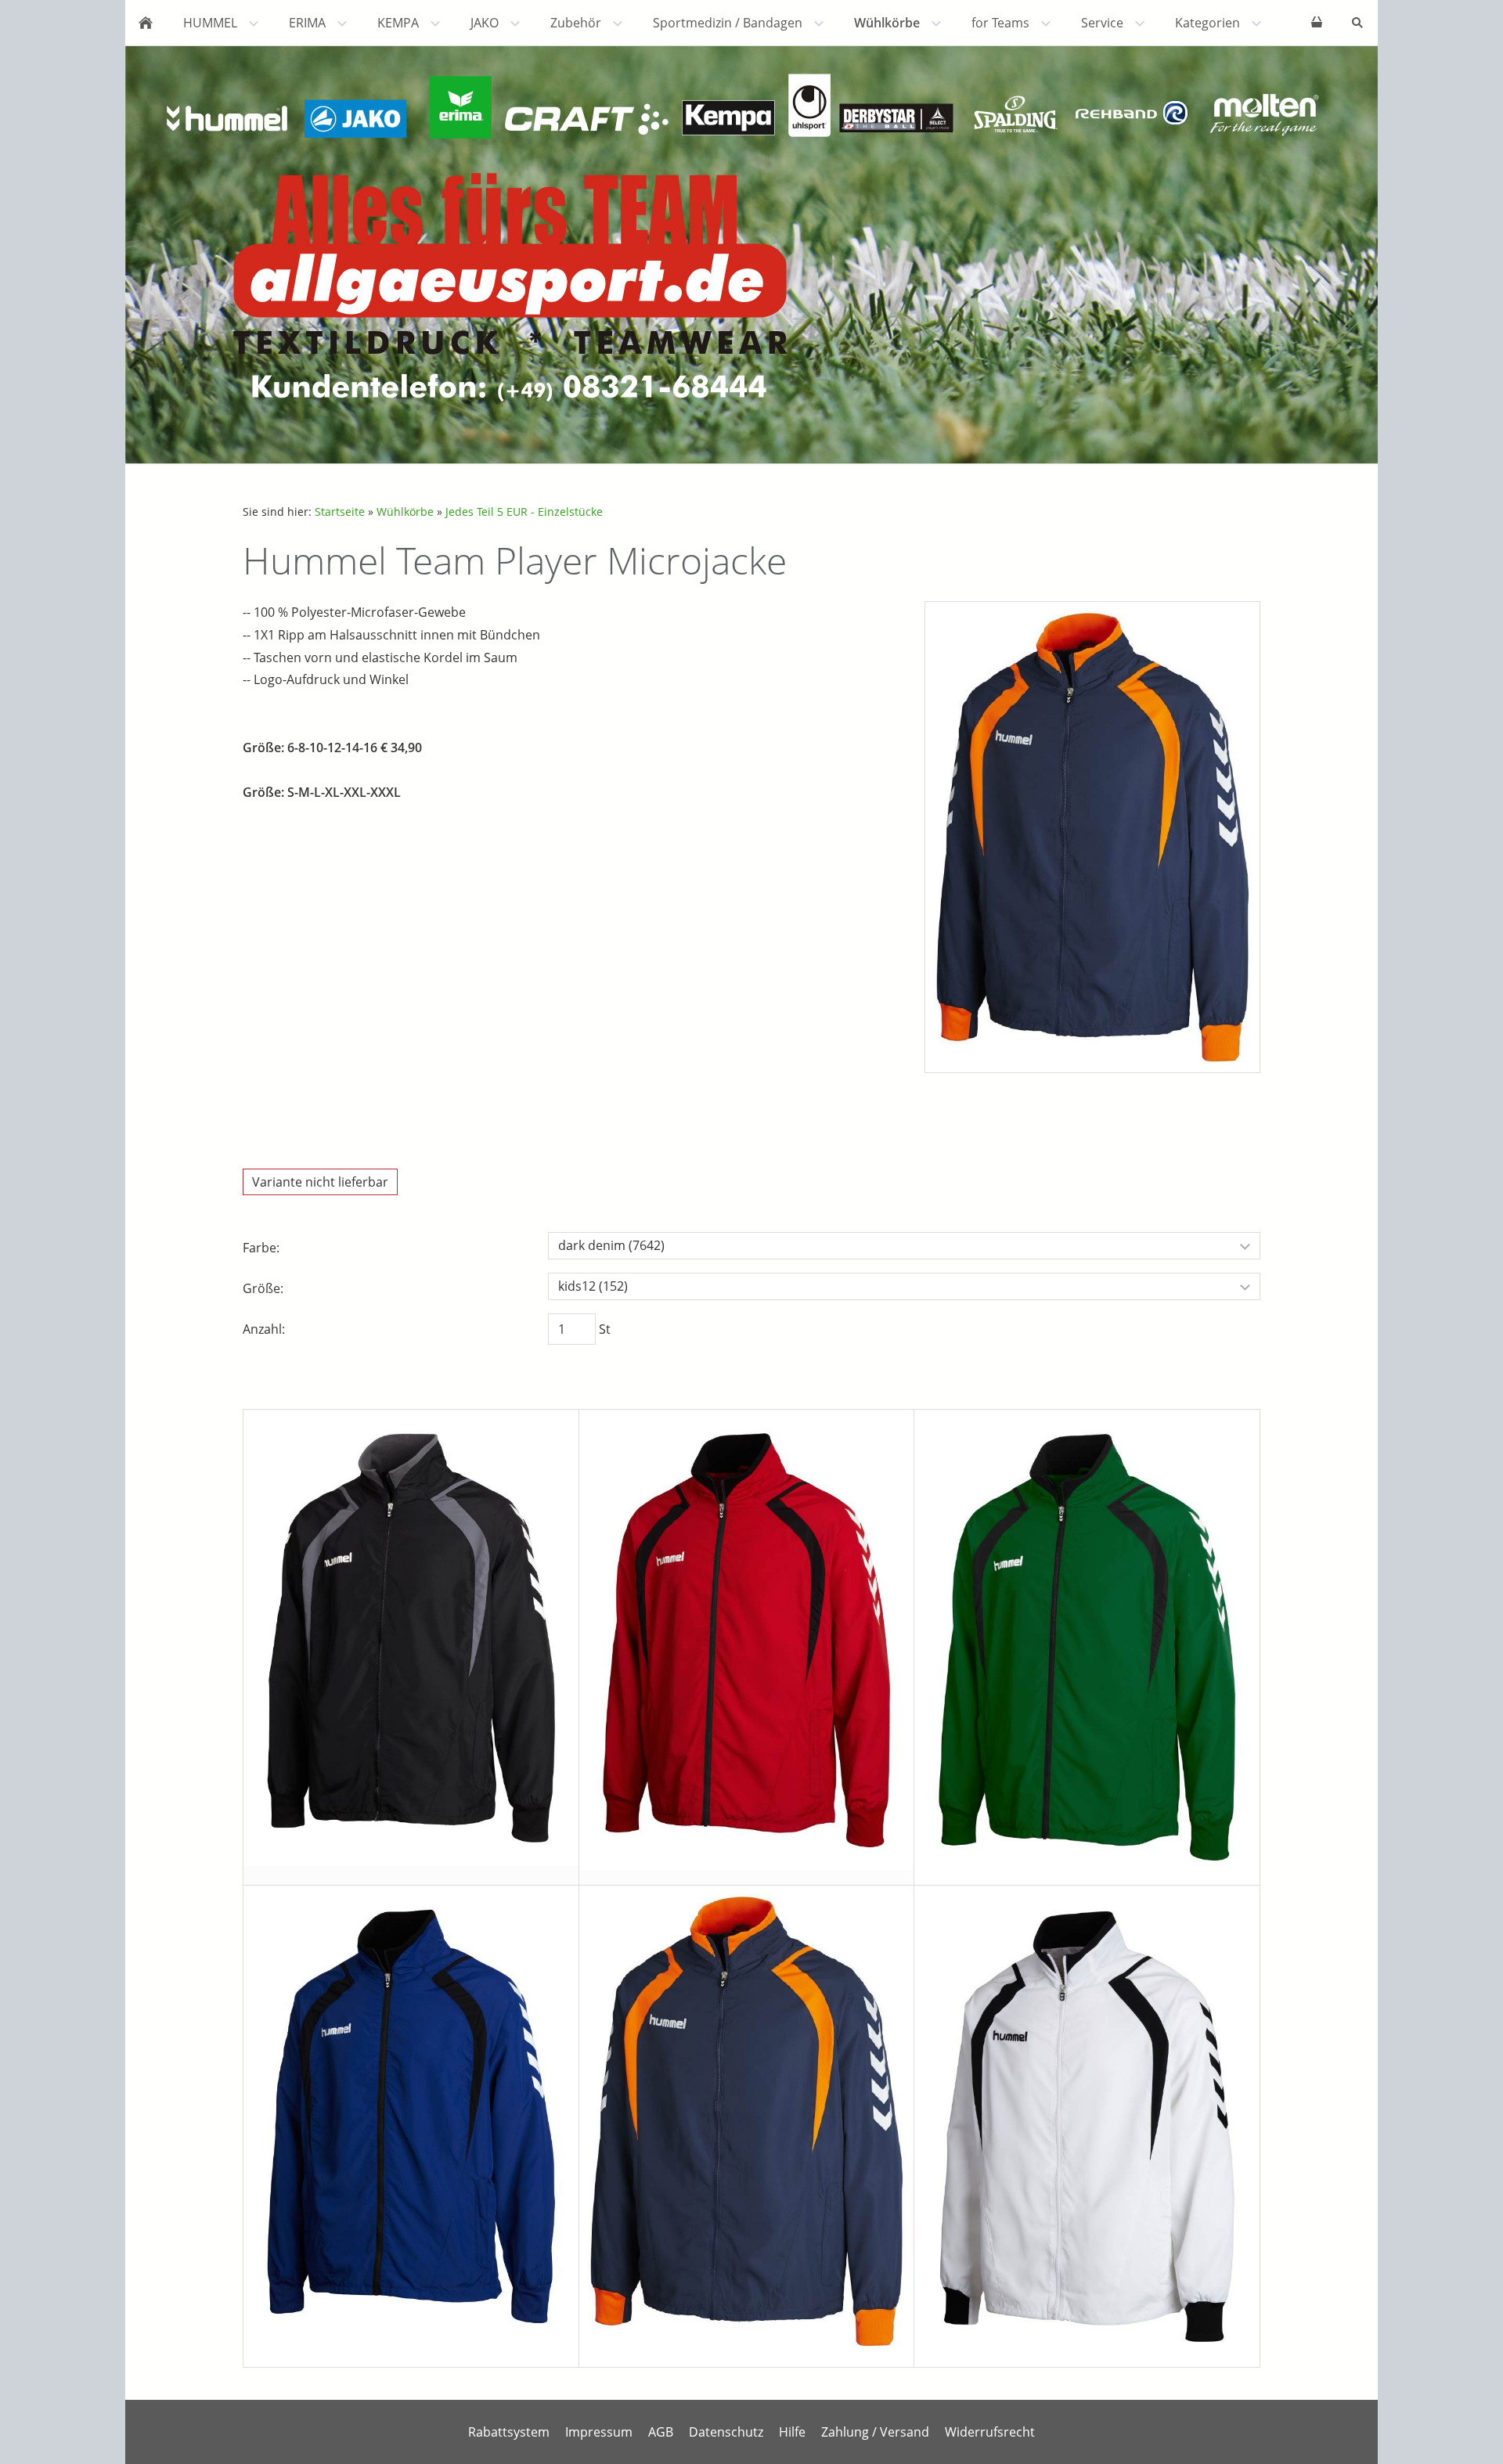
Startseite (340, 512)
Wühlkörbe (405, 512)
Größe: (263, 1288)
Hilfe (792, 2432)
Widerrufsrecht (990, 2432)
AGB (661, 2432)
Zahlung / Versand (875, 2432)
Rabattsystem (509, 2432)
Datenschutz (726, 2432)
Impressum (599, 2432)
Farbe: (261, 1248)
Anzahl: (264, 1329)
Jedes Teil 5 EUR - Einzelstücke (524, 512)
